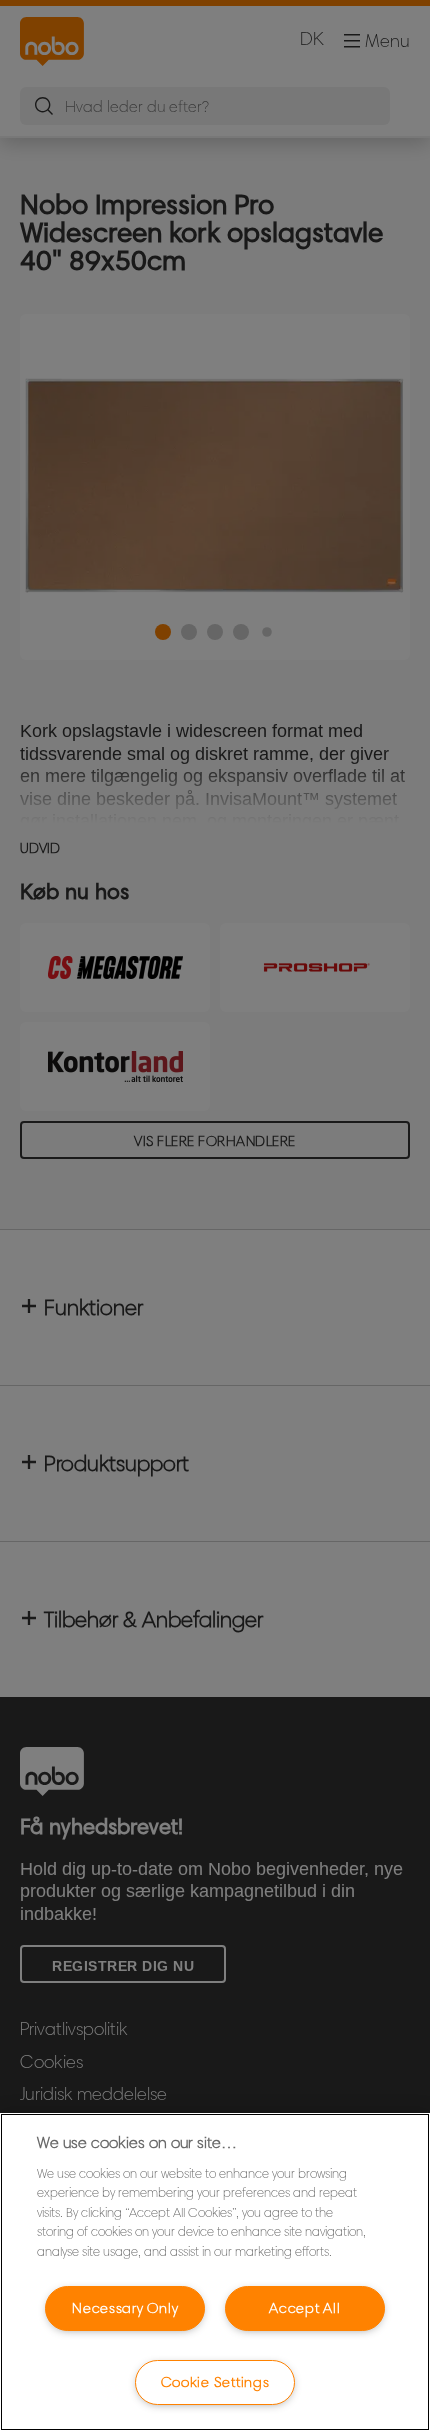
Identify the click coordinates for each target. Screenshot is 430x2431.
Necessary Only (125, 2308)
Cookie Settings (215, 2382)
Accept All (304, 2308)
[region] (215, 2272)
